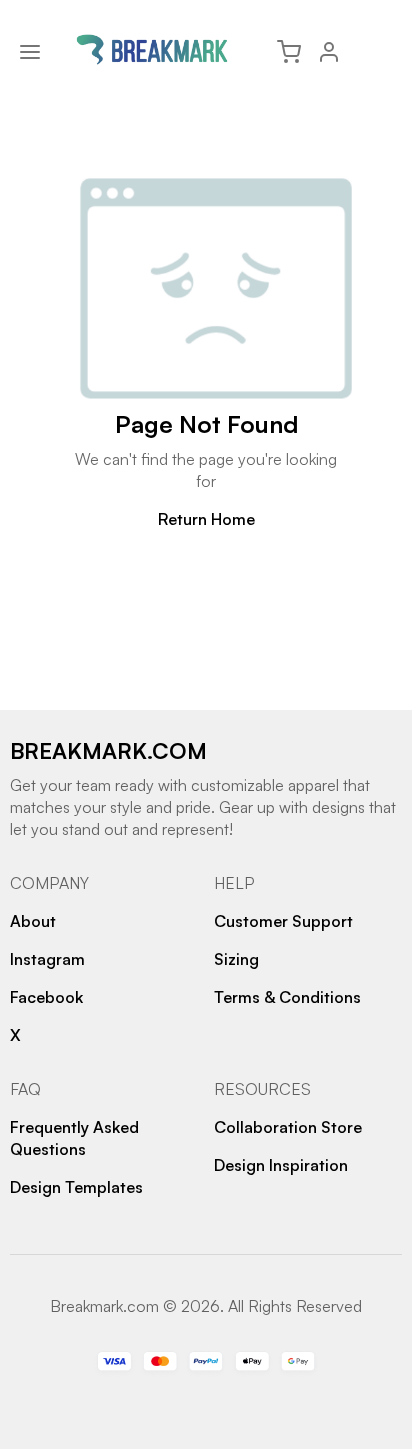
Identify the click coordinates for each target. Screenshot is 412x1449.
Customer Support (283, 921)
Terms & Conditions (287, 997)
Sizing (236, 959)
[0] (289, 52)
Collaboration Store (288, 1127)
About (33, 921)
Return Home (206, 519)
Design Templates (76, 1187)
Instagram (47, 959)
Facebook (46, 997)
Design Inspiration (281, 1165)
